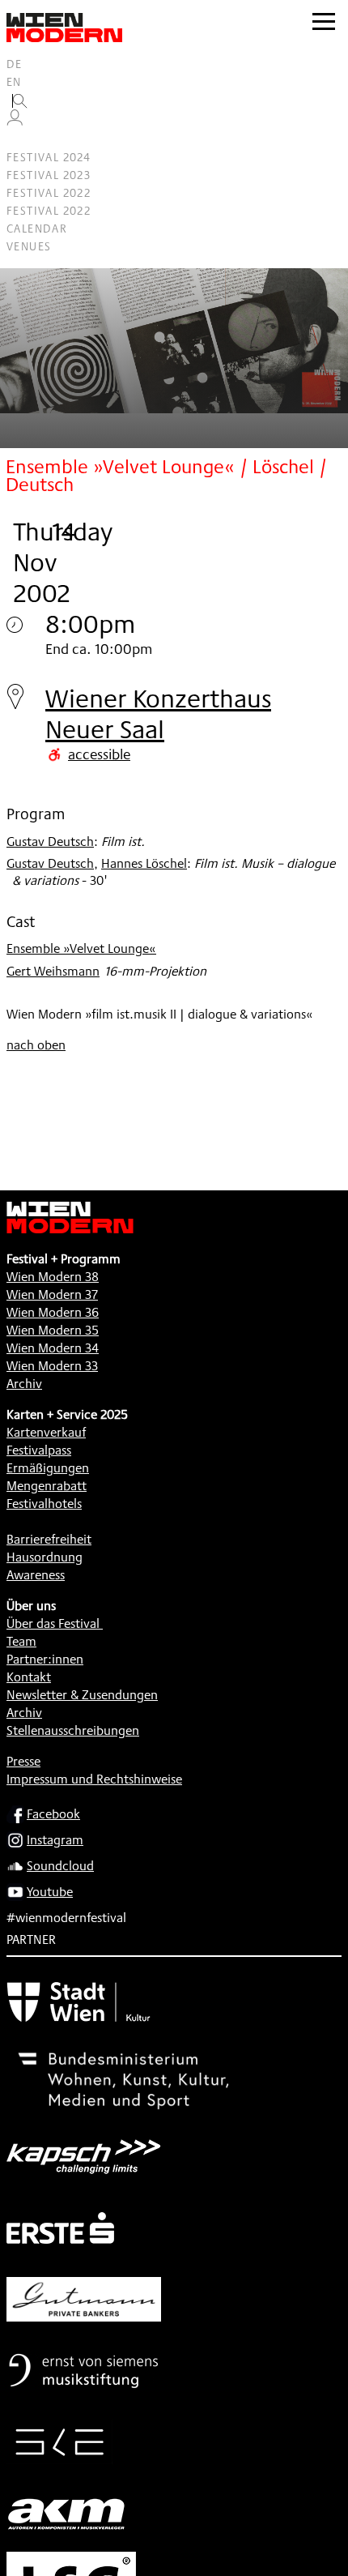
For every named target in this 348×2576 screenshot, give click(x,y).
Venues (29, 246)
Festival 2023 (49, 175)
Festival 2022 (49, 193)
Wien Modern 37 (52, 1294)
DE (15, 64)
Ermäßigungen (48, 1468)
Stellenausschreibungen (73, 1730)
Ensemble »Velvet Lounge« (81, 948)
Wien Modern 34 (53, 1348)
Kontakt (29, 1677)
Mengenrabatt (47, 1486)
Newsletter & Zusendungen (82, 1695)
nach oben (36, 1045)
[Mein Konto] (15, 122)
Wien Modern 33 (52, 1366)
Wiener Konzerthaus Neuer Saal (158, 713)
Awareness (36, 1575)
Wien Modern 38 (53, 1277)
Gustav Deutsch (50, 842)
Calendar (37, 229)
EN (14, 82)
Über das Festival (53, 1623)
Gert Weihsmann (53, 971)
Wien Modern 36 (53, 1312)
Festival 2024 (49, 157)
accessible (99, 754)
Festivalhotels (44, 1504)
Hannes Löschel (144, 863)
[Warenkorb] (21, 140)
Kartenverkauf (46, 1432)
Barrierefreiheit (49, 1539)
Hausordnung (45, 1557)
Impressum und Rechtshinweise (94, 1779)
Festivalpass (39, 1450)
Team (21, 1641)
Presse (23, 1761)
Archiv (24, 1384)
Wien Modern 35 (53, 1330)
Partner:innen (45, 1659)
